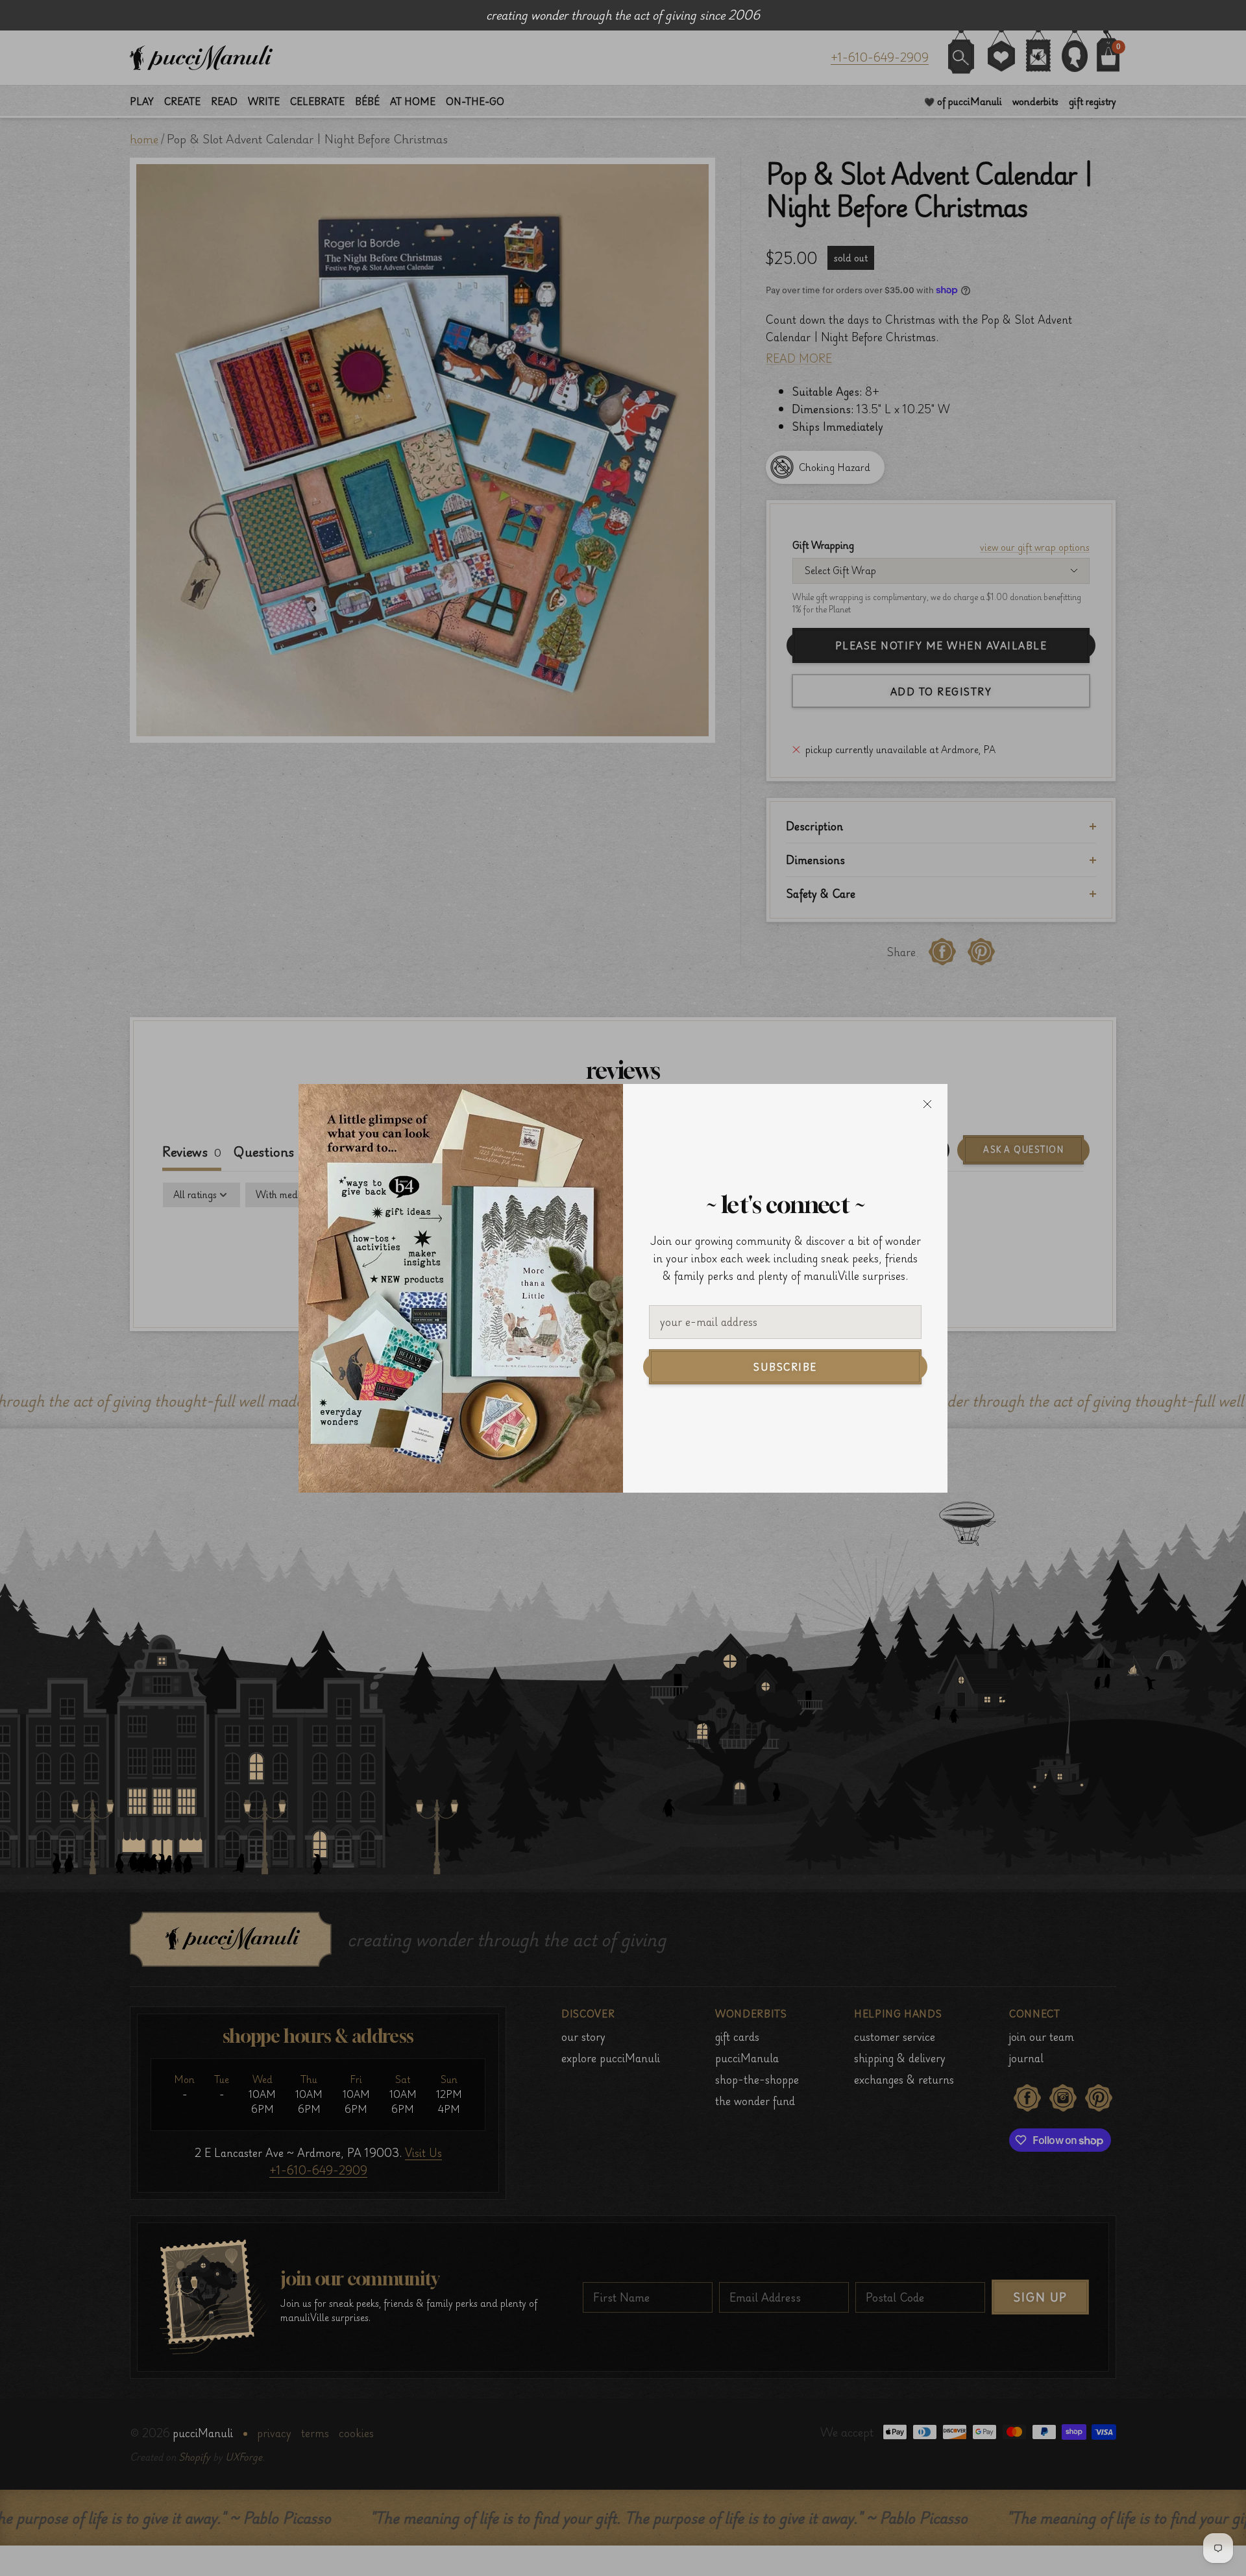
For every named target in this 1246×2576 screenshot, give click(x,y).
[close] (927, 1104)
